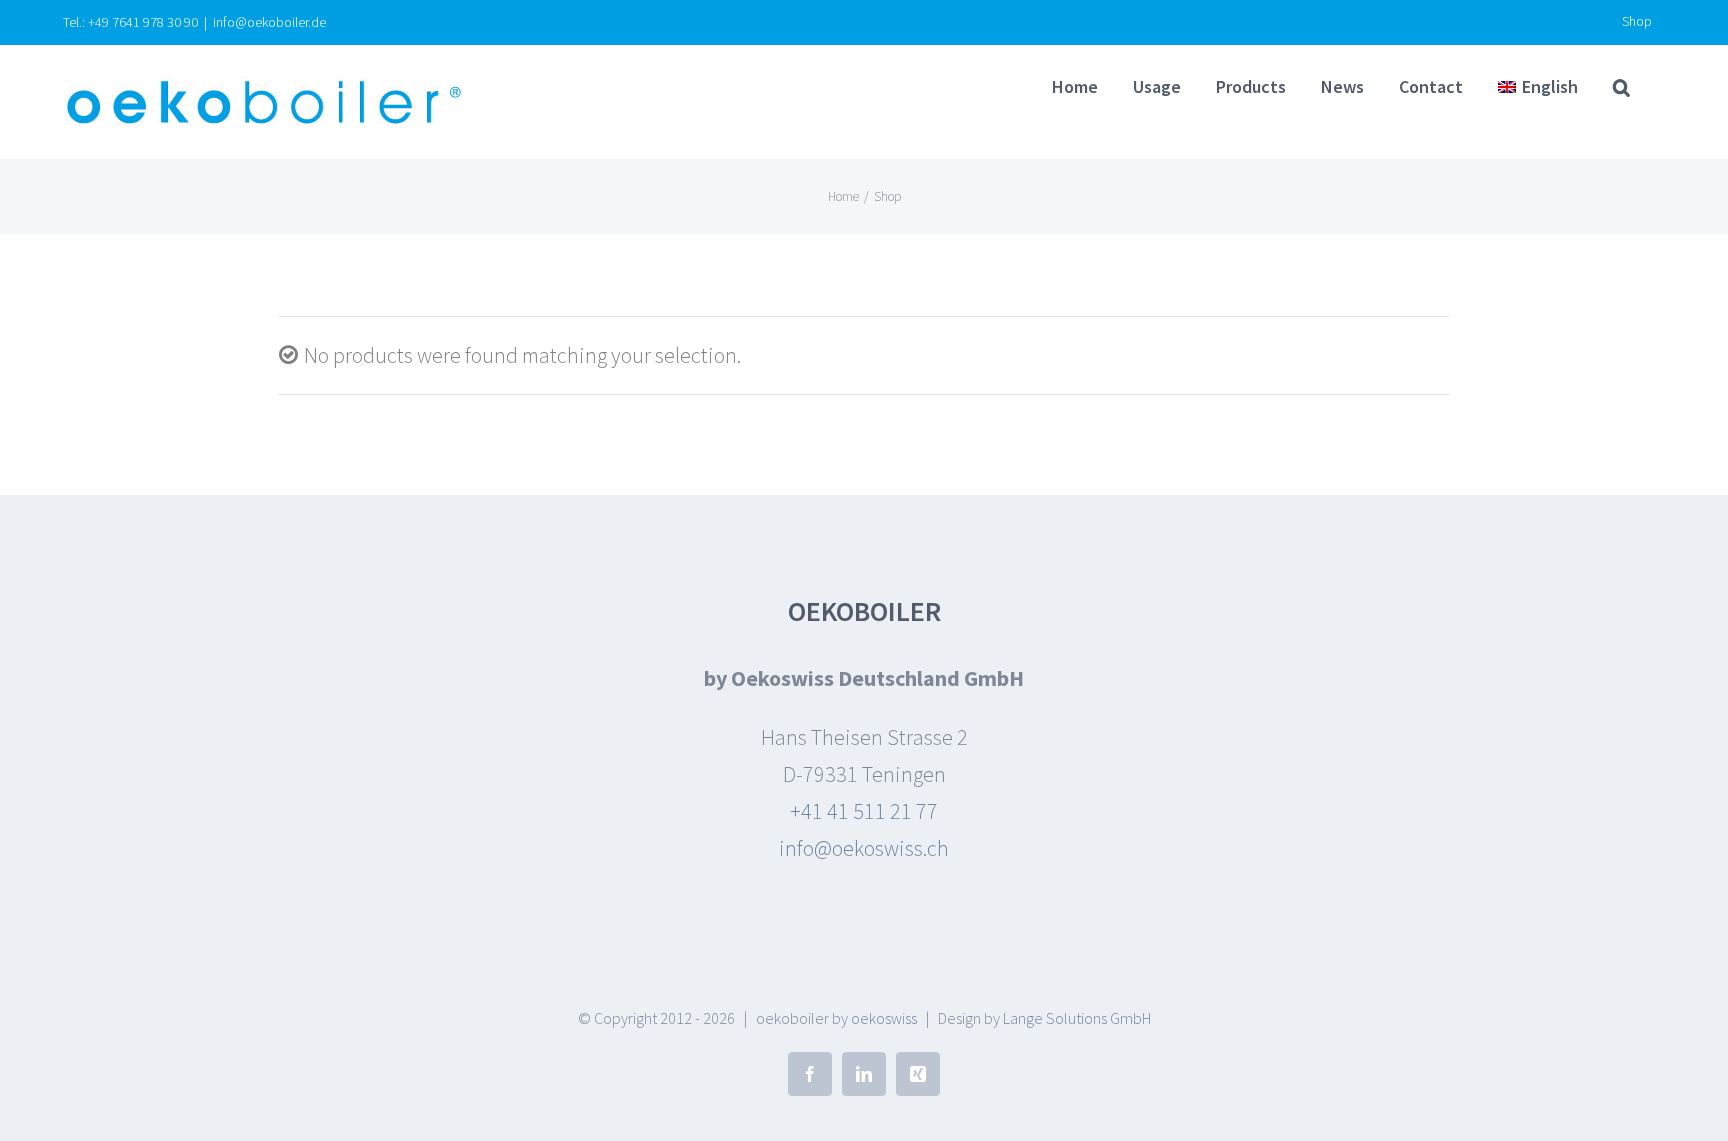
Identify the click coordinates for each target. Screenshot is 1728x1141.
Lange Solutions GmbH (1077, 1018)
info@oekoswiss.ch (864, 848)
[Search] (1621, 87)
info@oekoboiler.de (269, 22)
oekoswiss (884, 1018)
